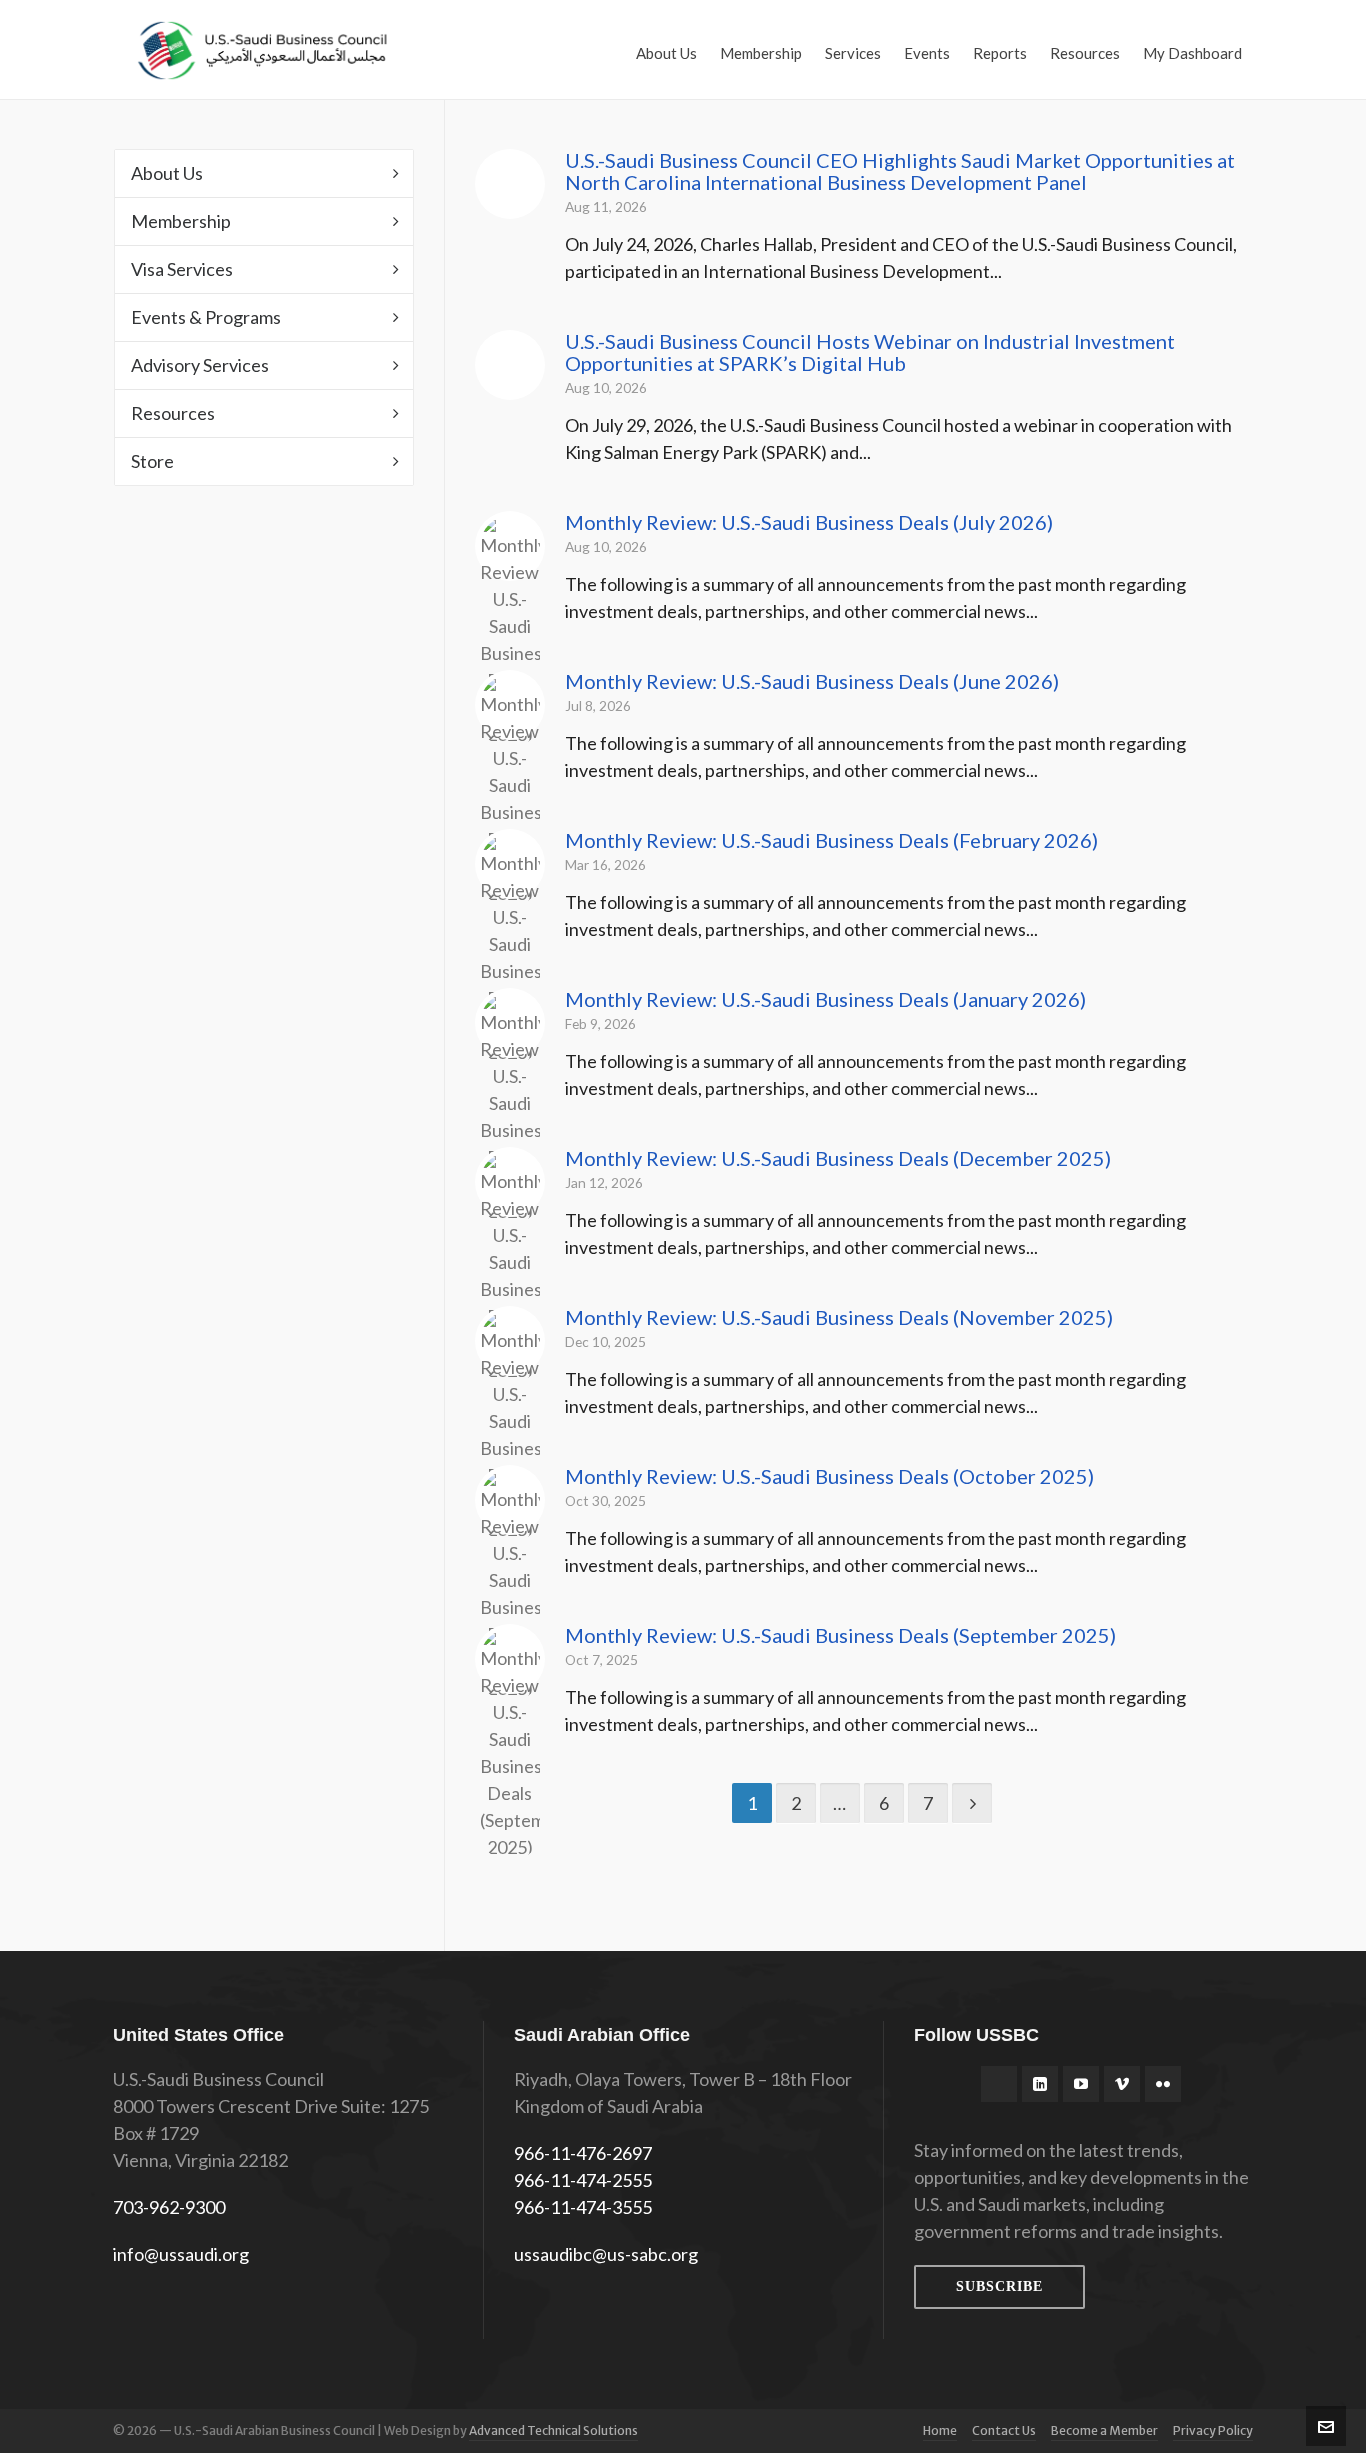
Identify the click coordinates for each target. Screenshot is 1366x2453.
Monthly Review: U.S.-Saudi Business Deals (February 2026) (831, 840)
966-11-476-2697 (583, 2153)
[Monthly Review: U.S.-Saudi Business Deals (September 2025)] (510, 1659)
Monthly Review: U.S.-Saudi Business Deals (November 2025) (839, 1317)
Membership (181, 221)
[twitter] (999, 2084)
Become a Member (1104, 2430)
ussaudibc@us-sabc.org (606, 2254)
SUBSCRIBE (999, 2286)
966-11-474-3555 (583, 2207)
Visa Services (182, 269)
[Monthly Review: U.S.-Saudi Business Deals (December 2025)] (510, 1182)
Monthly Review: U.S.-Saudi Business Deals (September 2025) (840, 1635)
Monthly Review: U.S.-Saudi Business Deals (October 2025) (829, 1476)
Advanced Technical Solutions (553, 2430)
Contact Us (1004, 2430)
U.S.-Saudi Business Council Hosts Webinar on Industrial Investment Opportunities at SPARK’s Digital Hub (870, 352)
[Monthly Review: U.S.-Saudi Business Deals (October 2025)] (510, 1500)
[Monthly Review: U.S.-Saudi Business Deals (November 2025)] (510, 1341)
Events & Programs (206, 317)
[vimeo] (1122, 2084)
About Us (167, 173)
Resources (173, 413)
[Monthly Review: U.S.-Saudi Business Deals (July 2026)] (510, 546)
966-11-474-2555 (583, 2180)
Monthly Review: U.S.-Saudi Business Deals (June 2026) (812, 681)
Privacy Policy (1213, 2430)
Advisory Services (200, 365)
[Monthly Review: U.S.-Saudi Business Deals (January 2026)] (510, 1023)
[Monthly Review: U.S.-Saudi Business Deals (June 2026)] (510, 705)
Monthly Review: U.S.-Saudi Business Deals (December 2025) (838, 1158)
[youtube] (1081, 2084)
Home (940, 2430)
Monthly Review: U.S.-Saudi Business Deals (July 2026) (809, 522)
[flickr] (1163, 2084)
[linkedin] (1040, 2084)
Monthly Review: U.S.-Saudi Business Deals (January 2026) (825, 999)
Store (152, 461)
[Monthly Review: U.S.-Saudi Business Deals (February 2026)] (510, 864)
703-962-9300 (169, 2207)
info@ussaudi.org (181, 2254)
